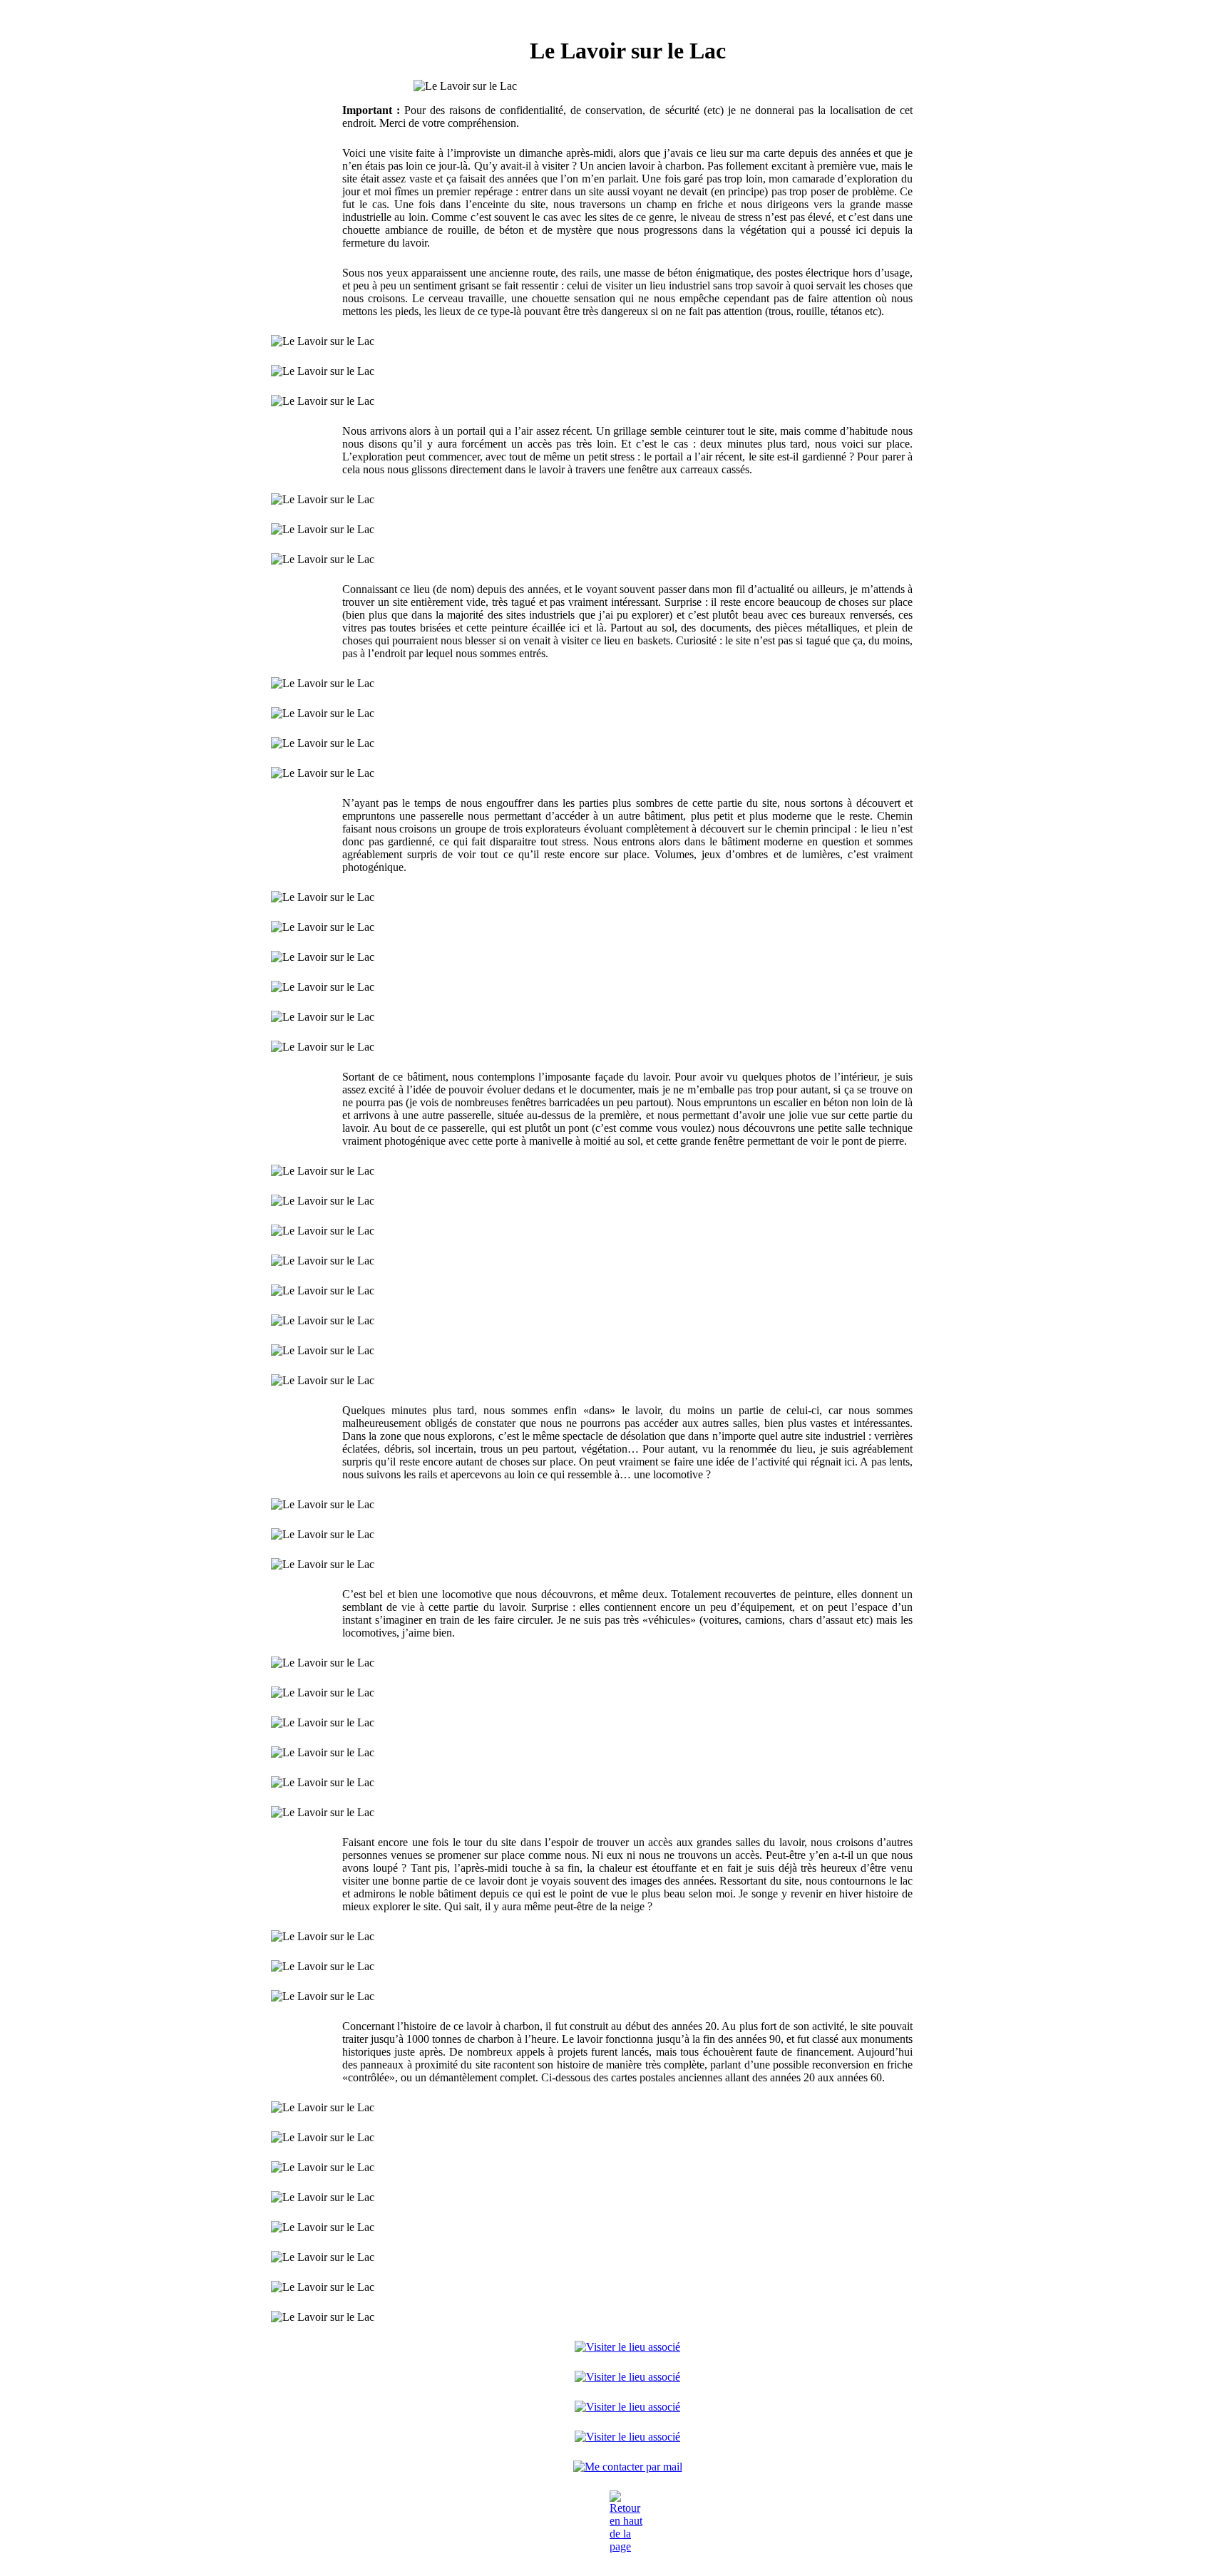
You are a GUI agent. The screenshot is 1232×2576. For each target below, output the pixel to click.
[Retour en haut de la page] (627, 2522)
